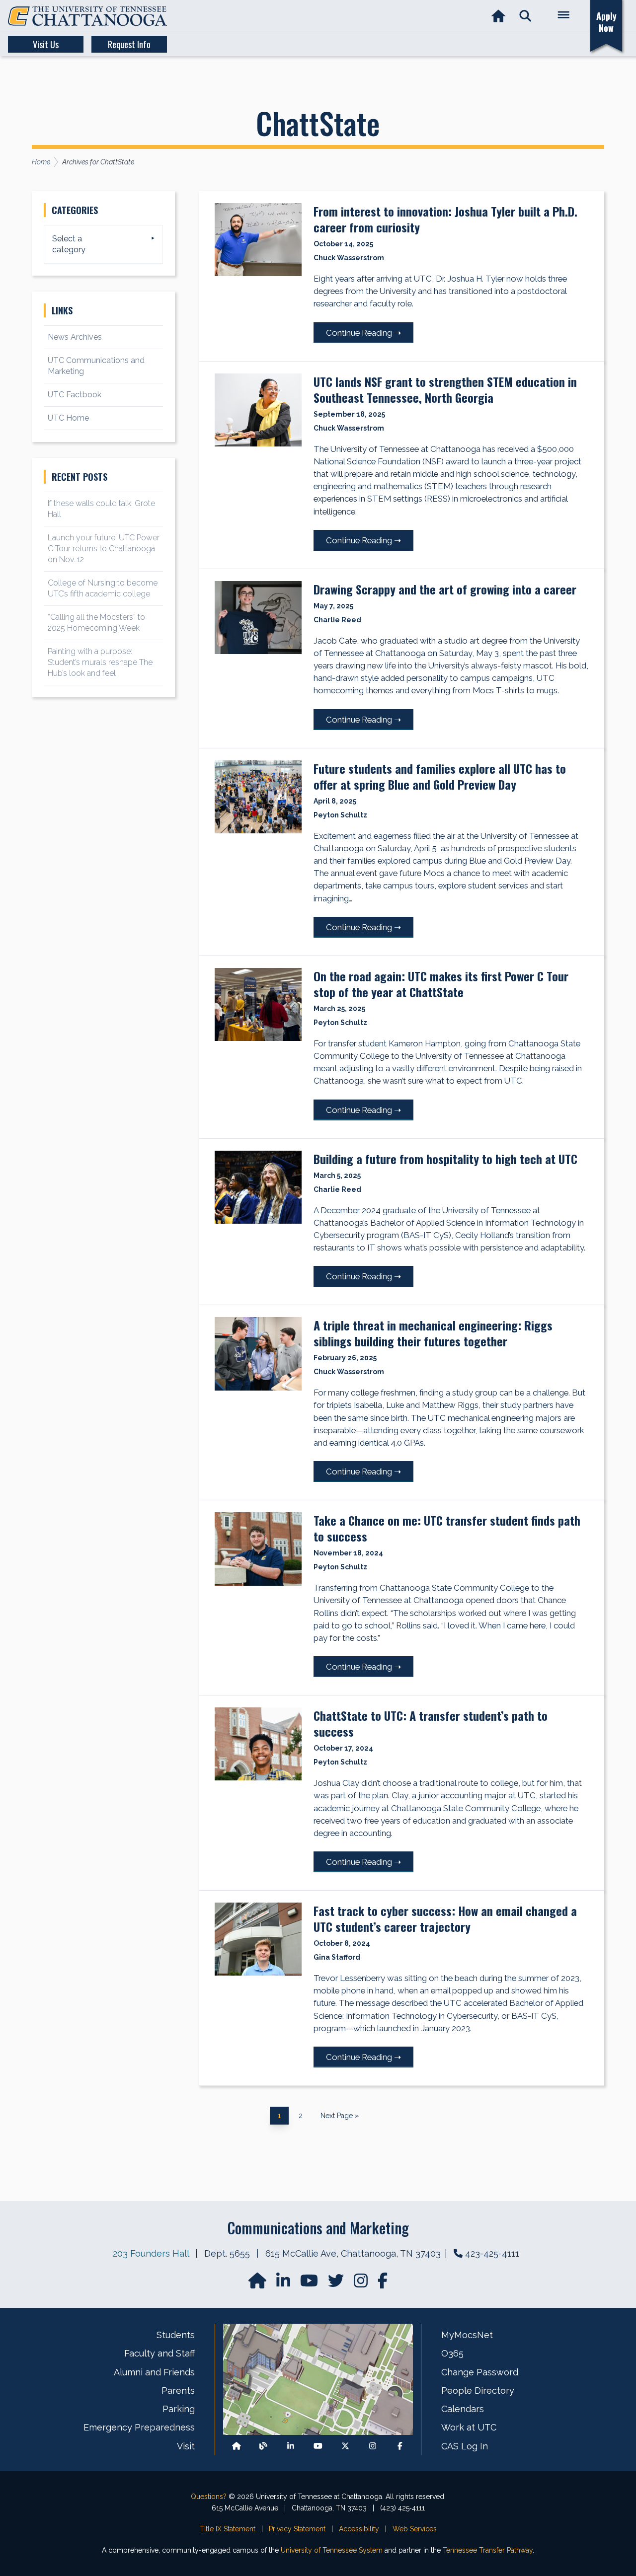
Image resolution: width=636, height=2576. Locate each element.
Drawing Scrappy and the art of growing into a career (445, 589)
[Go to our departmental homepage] (258, 2284)
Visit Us (46, 44)
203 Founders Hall (151, 2253)
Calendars (463, 2409)
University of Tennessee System (332, 2550)
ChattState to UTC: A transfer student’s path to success (431, 1723)
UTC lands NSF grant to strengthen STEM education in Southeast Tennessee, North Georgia (445, 389)
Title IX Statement (228, 2529)
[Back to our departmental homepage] (237, 2446)
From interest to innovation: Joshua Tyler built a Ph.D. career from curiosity (445, 219)
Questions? (209, 2497)
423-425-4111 (492, 2253)
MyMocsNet (467, 2335)
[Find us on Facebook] (400, 2446)
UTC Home (68, 418)
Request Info (129, 44)
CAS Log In (465, 2446)
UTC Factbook (75, 395)
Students (176, 2335)
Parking (179, 2409)
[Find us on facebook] (383, 2284)
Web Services (415, 2529)
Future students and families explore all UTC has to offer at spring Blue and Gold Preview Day (440, 776)
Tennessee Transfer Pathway (488, 2550)
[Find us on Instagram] (362, 2284)
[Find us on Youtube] (318, 2446)
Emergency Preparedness (139, 2427)
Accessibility (359, 2529)
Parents (178, 2391)
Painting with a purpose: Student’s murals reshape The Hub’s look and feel (100, 662)
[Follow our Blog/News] (263, 2446)
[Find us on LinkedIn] (284, 2284)
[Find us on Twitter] (337, 2284)
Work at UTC (469, 2427)
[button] (525, 16)
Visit (186, 2446)
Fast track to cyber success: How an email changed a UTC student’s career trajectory (445, 1918)
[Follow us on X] (345, 2446)
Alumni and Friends (154, 2372)
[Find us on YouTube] (310, 2284)
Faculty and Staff (159, 2353)
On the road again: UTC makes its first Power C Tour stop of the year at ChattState (441, 984)
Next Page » (339, 2116)
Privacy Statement (297, 2529)
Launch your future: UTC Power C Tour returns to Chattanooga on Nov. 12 (104, 549)
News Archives (75, 337)
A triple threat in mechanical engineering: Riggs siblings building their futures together (433, 1333)
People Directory (478, 2391)
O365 (452, 2353)
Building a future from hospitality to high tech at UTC (445, 1159)
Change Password (480, 2372)
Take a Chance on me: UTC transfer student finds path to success (447, 1528)
